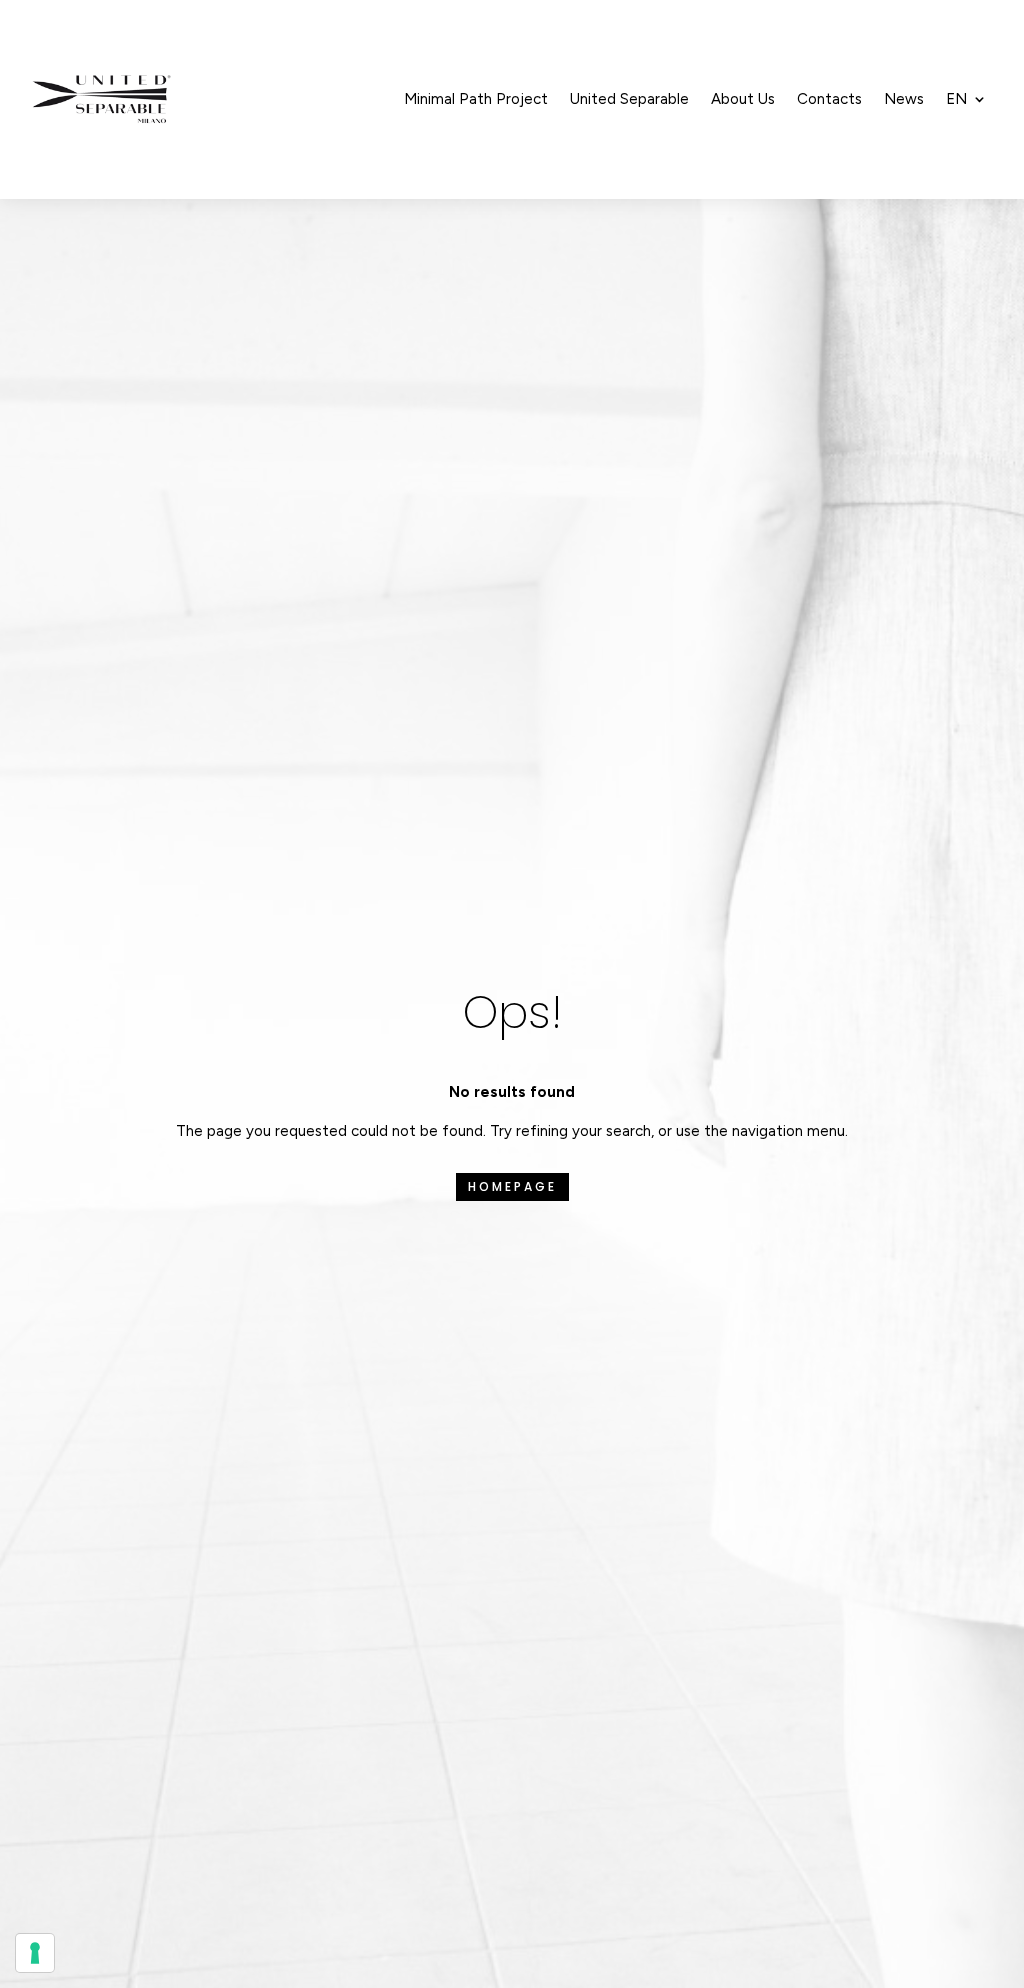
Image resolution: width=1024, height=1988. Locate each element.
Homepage (512, 1186)
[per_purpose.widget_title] (35, 1953)
